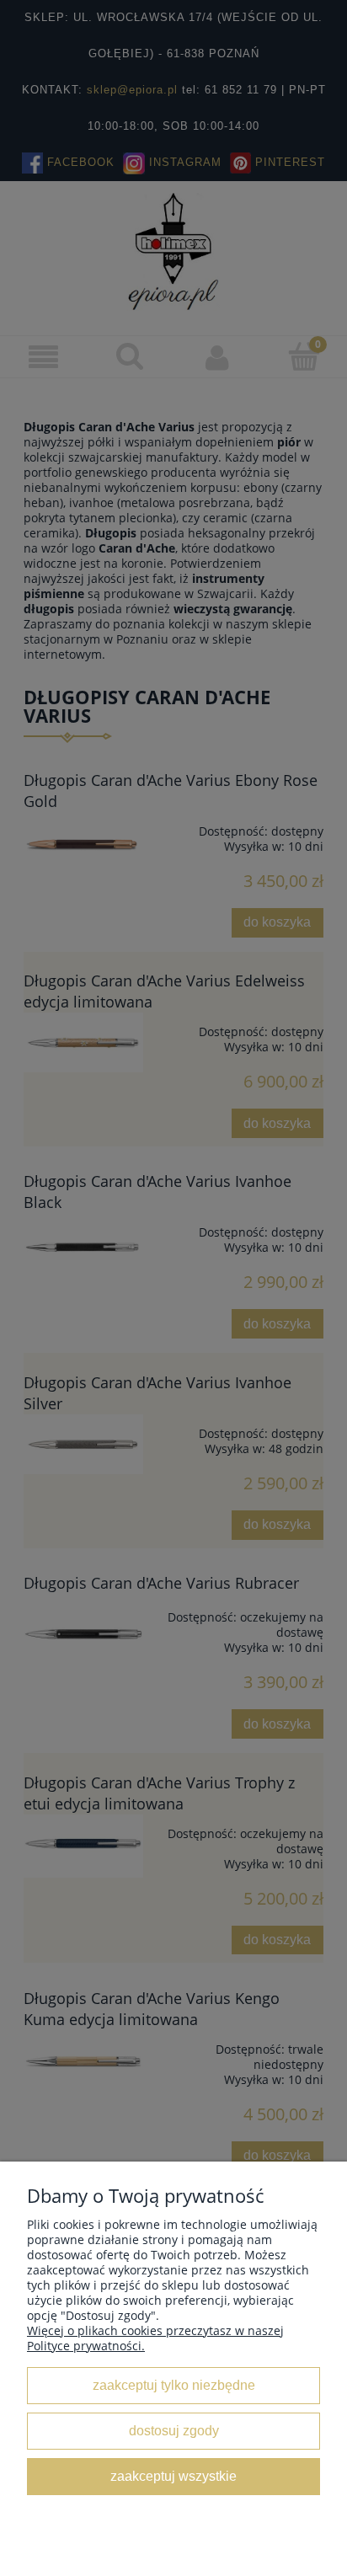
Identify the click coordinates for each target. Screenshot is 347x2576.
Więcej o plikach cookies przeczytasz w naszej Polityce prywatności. (155, 2338)
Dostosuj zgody (174, 2430)
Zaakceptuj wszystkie (173, 2476)
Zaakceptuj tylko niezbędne (174, 2385)
